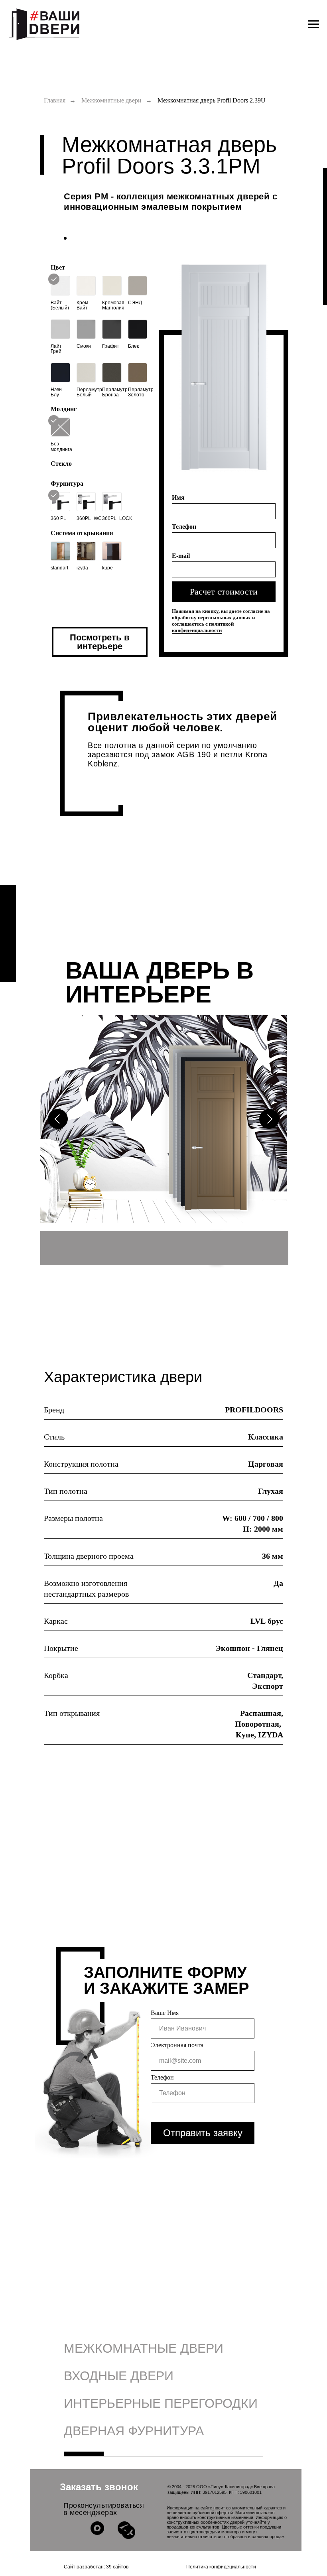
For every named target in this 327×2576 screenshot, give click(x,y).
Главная (55, 100)
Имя (178, 497)
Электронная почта (177, 2045)
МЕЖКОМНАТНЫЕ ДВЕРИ (144, 2348)
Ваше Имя (165, 2013)
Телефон (184, 527)
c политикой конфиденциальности (203, 627)
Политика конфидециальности (221, 2567)
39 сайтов (117, 2567)
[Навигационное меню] (313, 24)
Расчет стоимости (224, 592)
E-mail (181, 556)
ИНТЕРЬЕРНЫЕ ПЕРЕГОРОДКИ (161, 2403)
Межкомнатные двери (111, 100)
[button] (99, 2487)
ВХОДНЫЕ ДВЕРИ (119, 2376)
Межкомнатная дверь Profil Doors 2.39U (212, 100)
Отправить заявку (203, 2133)
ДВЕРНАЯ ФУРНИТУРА (134, 2431)
